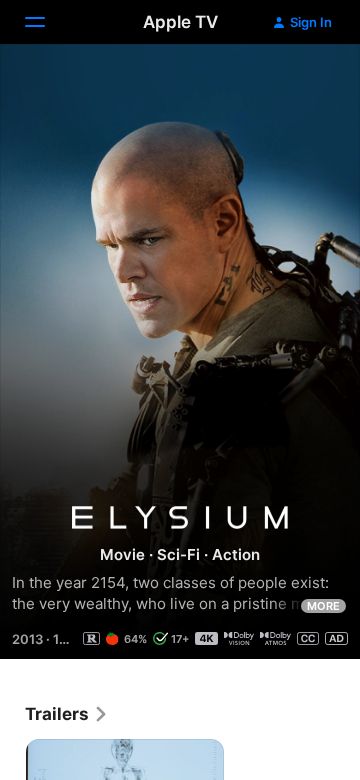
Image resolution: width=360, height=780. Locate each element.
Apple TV (180, 22)
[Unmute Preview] (306, 83)
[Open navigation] (47, 22)
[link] (67, 714)
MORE (323, 606)
